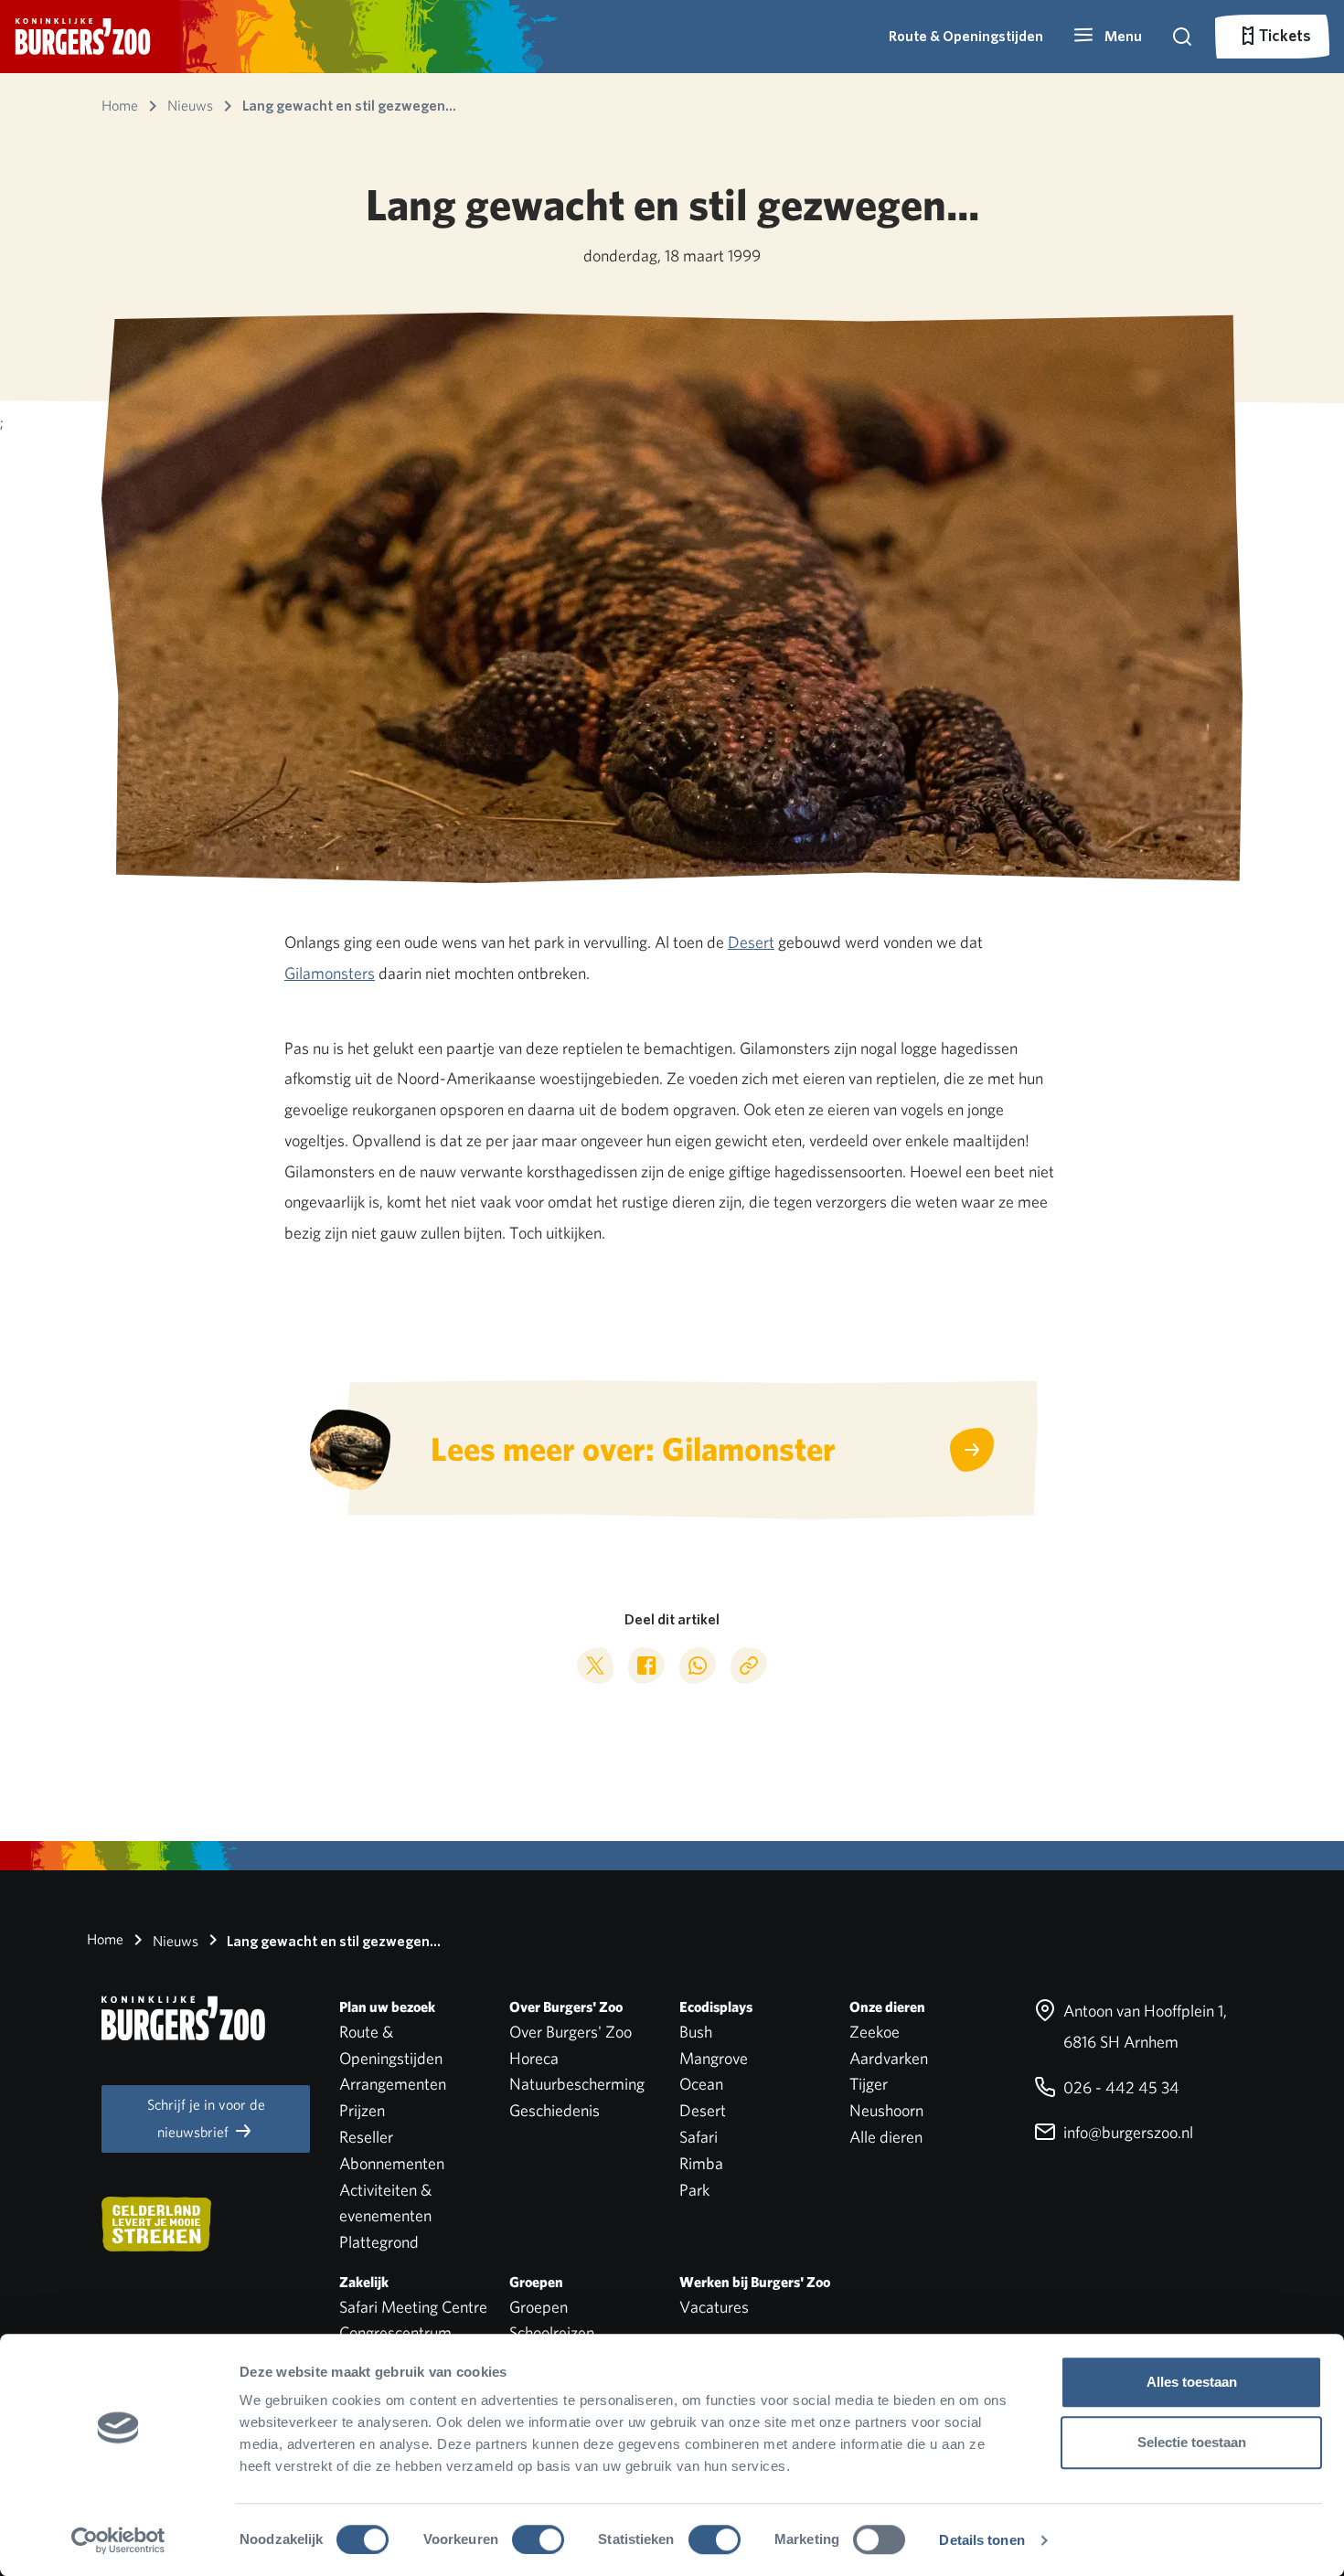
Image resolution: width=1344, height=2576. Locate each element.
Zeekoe (875, 2032)
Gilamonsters (330, 973)
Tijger (869, 2084)
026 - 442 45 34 (1120, 2087)
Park (694, 2190)
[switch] (538, 2539)
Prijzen (362, 2110)
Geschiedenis (555, 2110)
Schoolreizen (552, 2332)
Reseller (366, 2137)
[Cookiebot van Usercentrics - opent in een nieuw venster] (118, 2540)
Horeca (534, 2058)
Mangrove (714, 2058)
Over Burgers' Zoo (571, 2032)
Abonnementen (392, 2163)
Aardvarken (889, 2058)
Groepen (539, 2307)
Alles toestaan (1192, 2382)
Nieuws (174, 1941)
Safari (699, 2137)
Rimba (701, 2163)
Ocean (701, 2084)
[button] (1107, 37)
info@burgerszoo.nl (1126, 2132)
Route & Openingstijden (966, 36)
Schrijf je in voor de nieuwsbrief (206, 2118)
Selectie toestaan (1192, 2442)
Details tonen (981, 2540)
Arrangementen (393, 2084)
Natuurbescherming (577, 2084)
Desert (751, 942)
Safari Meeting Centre (413, 2307)
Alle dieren (886, 2137)
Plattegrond (379, 2242)
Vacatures (714, 2307)
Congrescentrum (395, 2332)
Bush (696, 2032)
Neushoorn (886, 2110)
